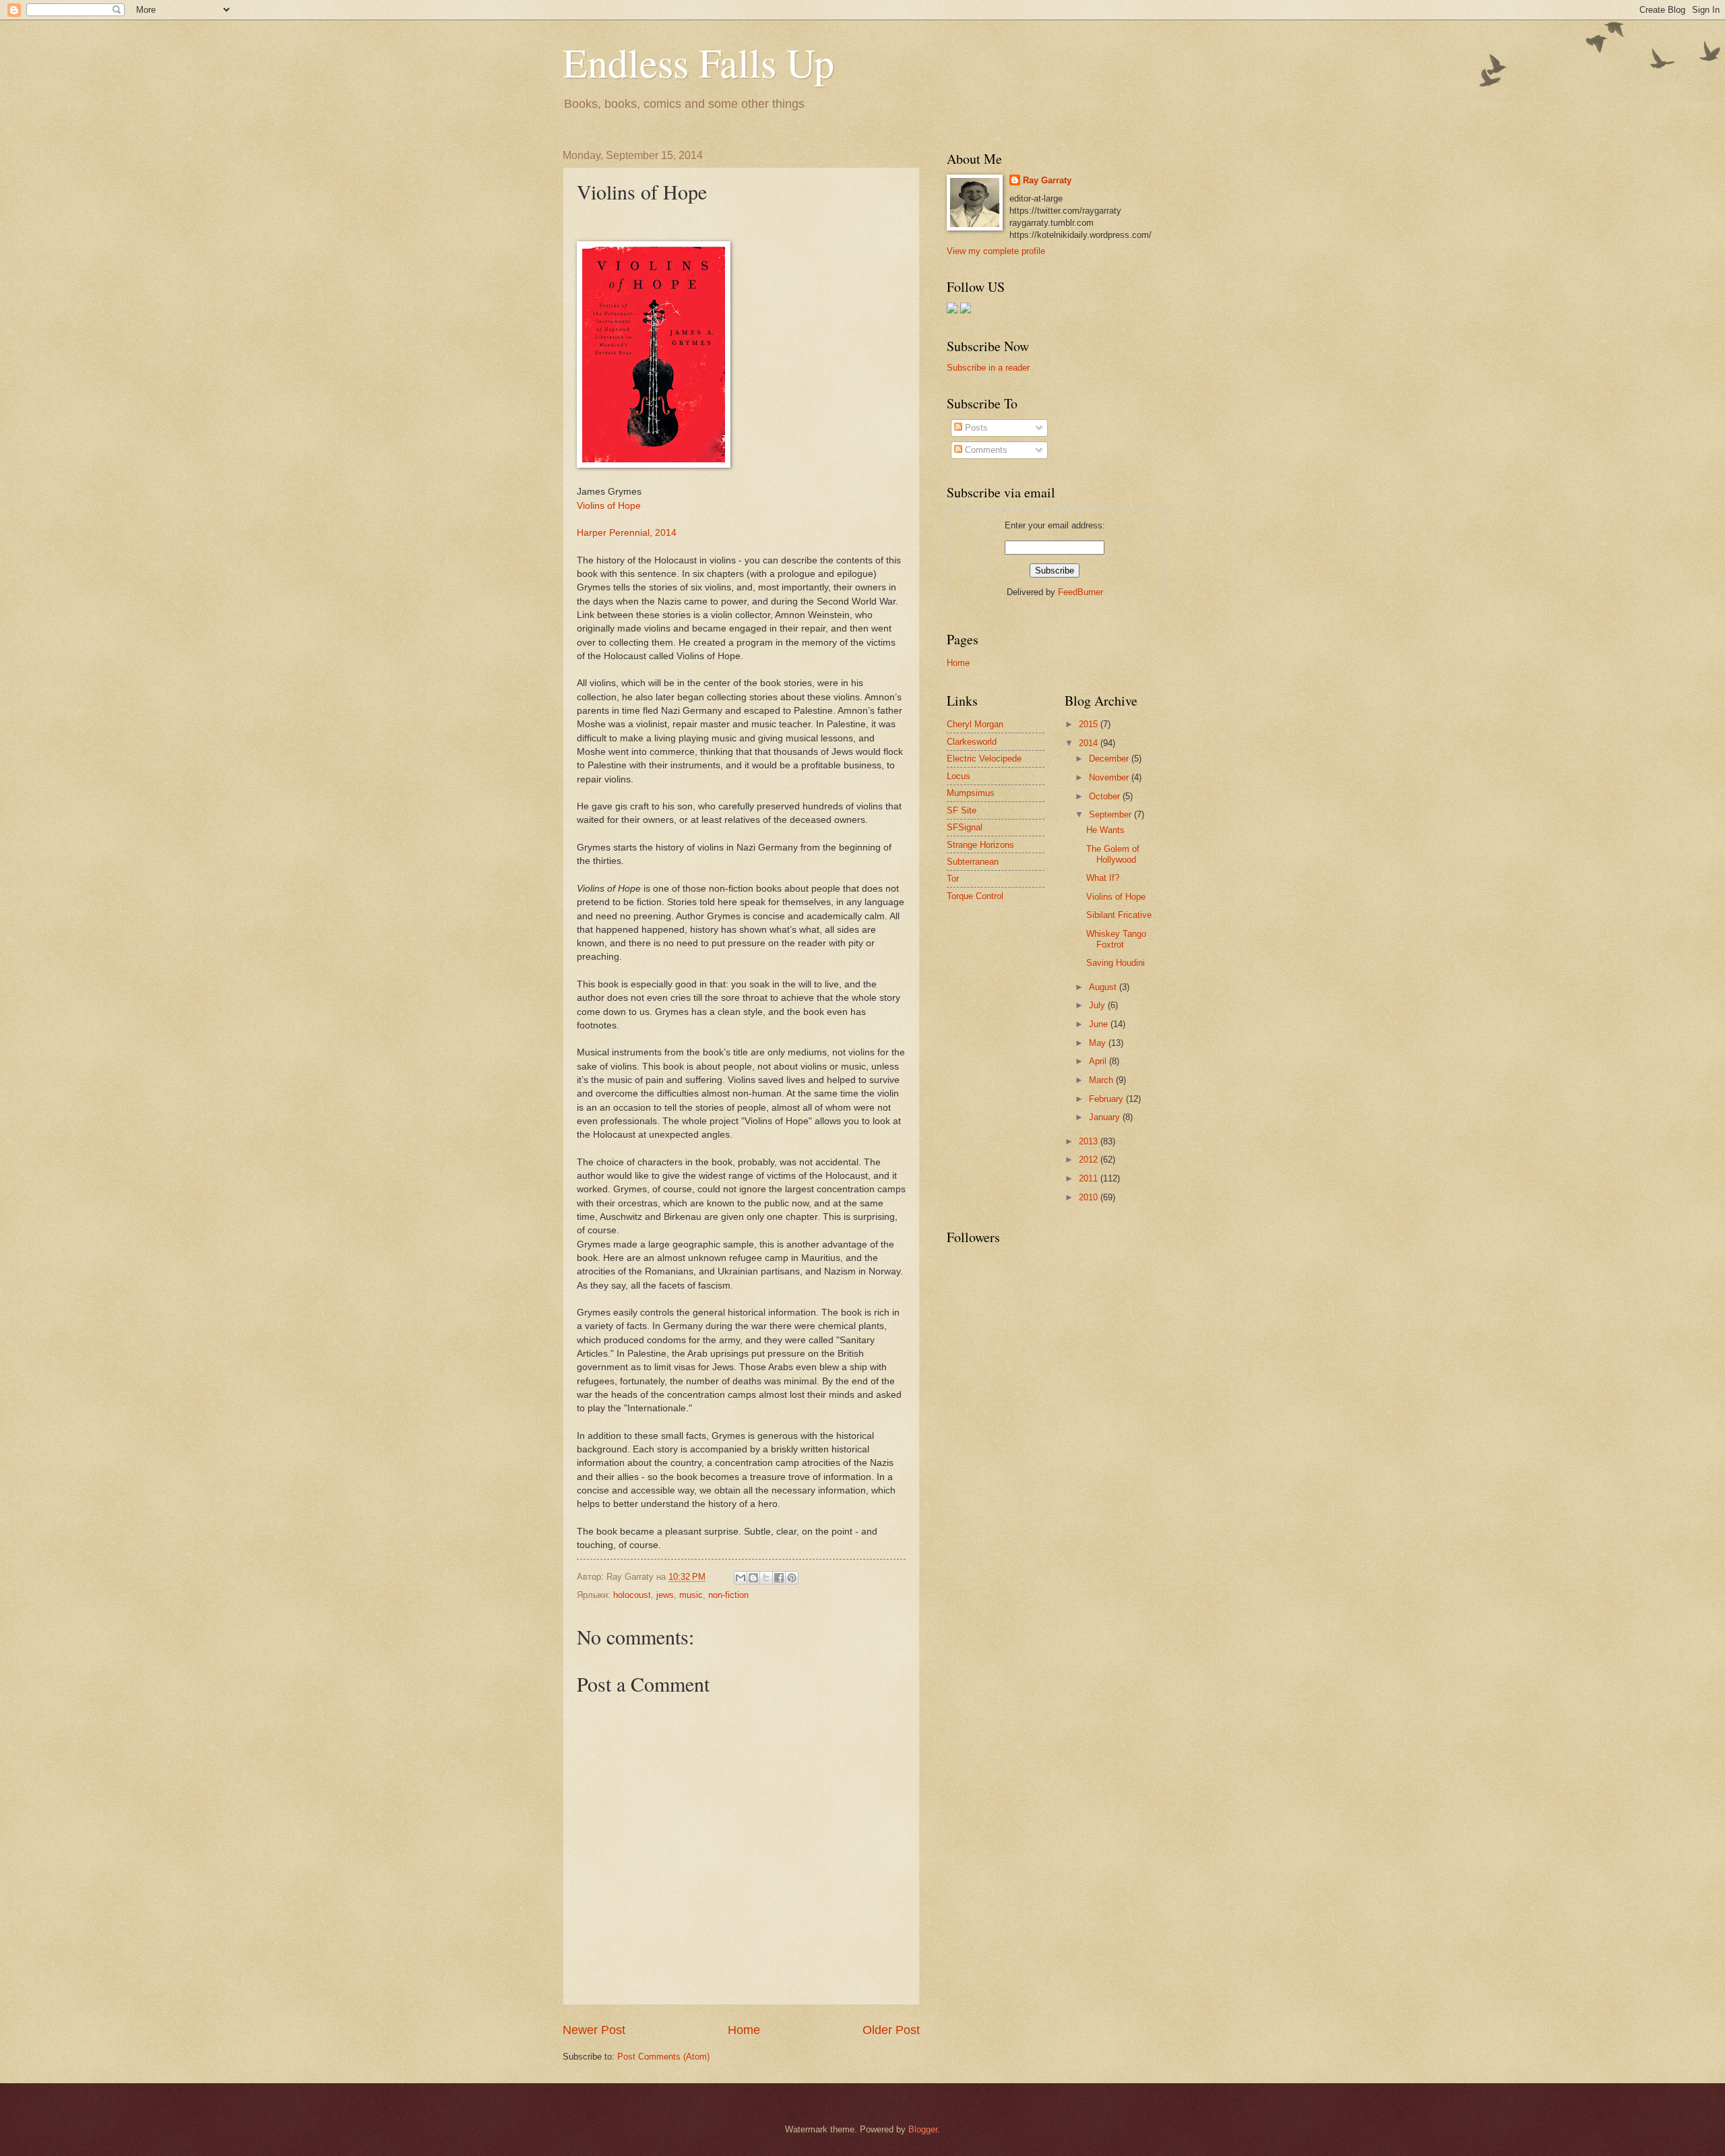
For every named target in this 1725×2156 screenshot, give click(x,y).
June (1100, 1024)
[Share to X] (766, 1578)
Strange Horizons (980, 845)
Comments (985, 450)
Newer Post (594, 2030)
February (1107, 1099)
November (1110, 777)
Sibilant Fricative (1119, 915)
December (1110, 759)
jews (665, 1595)
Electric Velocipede (984, 759)
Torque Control (975, 896)
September (1111, 814)
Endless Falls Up (698, 62)
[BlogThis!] (753, 1578)
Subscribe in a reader (988, 368)
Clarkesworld (972, 742)
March (1102, 1080)
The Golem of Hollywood (1113, 854)
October (1106, 796)
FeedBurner (1080, 592)
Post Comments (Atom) (663, 2057)
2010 (1090, 1197)
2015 (1090, 724)
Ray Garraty (1047, 180)
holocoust (632, 1595)
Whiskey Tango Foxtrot (1116, 939)
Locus (959, 776)
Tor (953, 879)
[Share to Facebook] (779, 1578)
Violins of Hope (609, 506)
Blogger (923, 2129)
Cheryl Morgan (975, 724)
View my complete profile (996, 251)
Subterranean (973, 862)
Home (744, 2030)
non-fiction (728, 1595)
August (1104, 987)
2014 (1090, 743)
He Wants (1105, 830)
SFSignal (965, 827)
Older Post (891, 2030)
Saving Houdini (1116, 963)
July (1098, 1005)
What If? (1103, 878)
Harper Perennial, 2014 (627, 533)
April (1099, 1061)
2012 (1090, 1160)
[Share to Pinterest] (792, 1578)
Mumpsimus (971, 793)
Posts (975, 428)
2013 (1090, 1141)
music (691, 1595)
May (1099, 1043)
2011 (1090, 1178)
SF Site (962, 810)
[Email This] (741, 1578)
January (1106, 1117)
